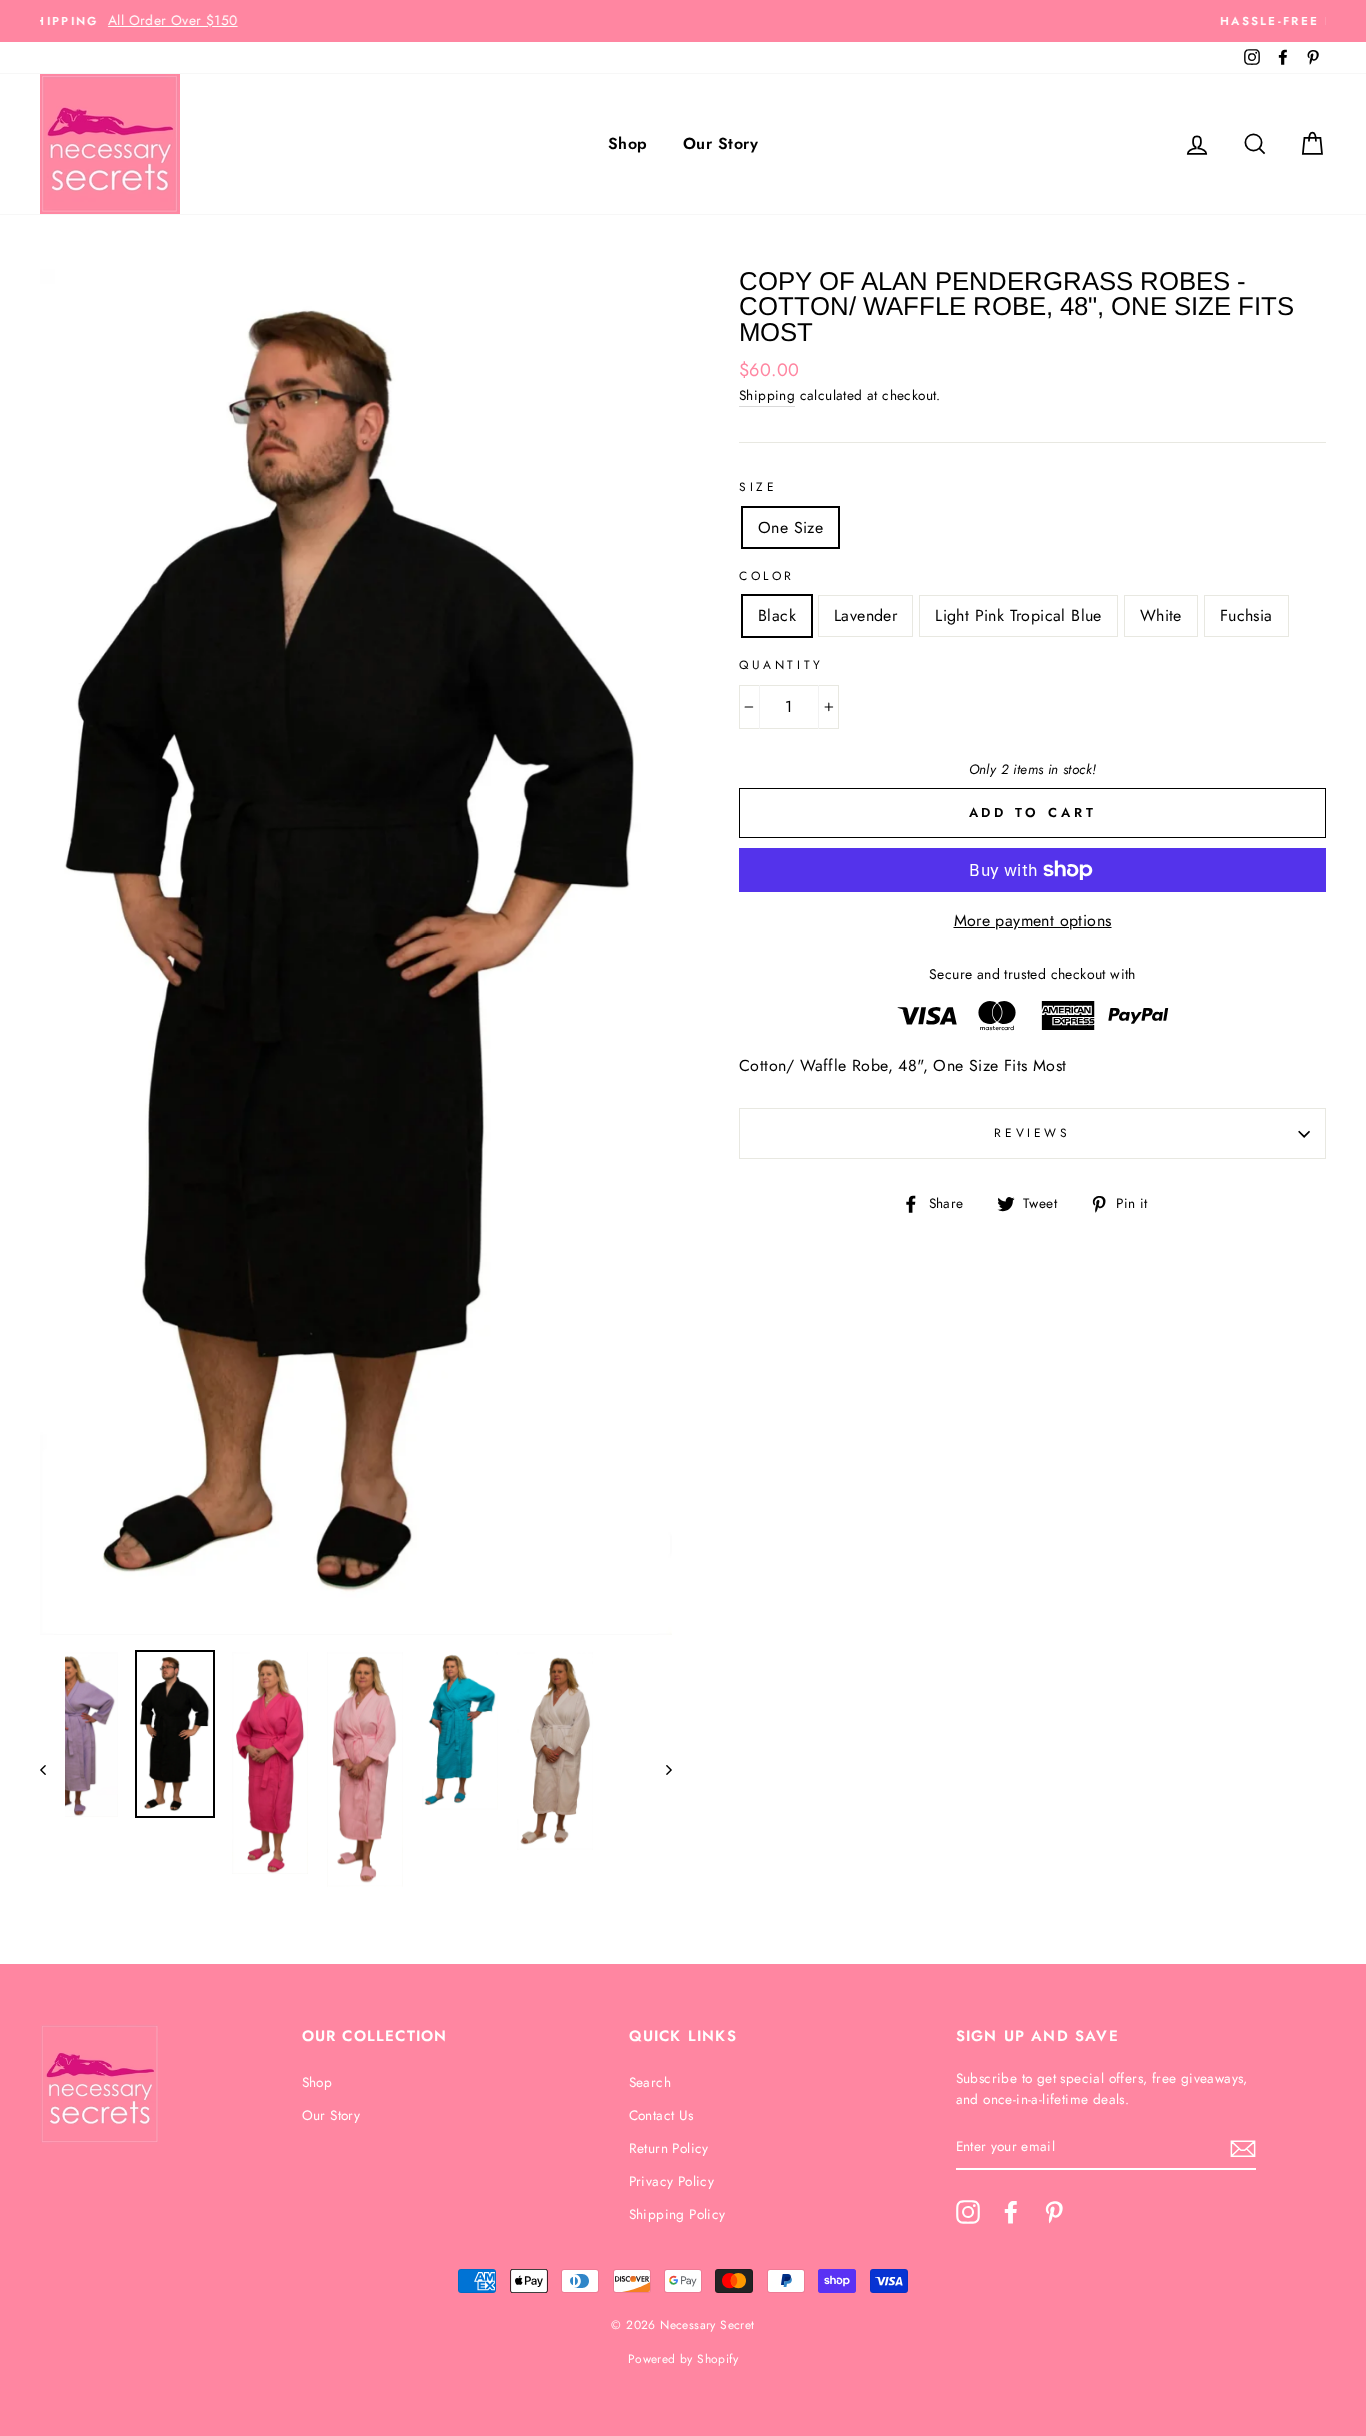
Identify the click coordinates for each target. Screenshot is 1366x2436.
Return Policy (669, 2148)
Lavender (865, 615)
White (1161, 615)
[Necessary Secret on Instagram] (968, 2212)
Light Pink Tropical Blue (1018, 615)
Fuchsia (1246, 615)
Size (758, 487)
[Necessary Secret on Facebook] (1011, 2212)
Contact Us (661, 2115)
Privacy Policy (672, 2181)
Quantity (781, 665)
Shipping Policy (677, 2214)
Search (650, 2082)
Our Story (720, 143)
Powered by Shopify (683, 2359)
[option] (683, 21)
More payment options (1033, 920)
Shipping (767, 395)
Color (767, 576)
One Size (790, 527)
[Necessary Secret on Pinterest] (1054, 2212)
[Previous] (52, 1769)
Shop (628, 143)
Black (777, 615)
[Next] (659, 1769)
